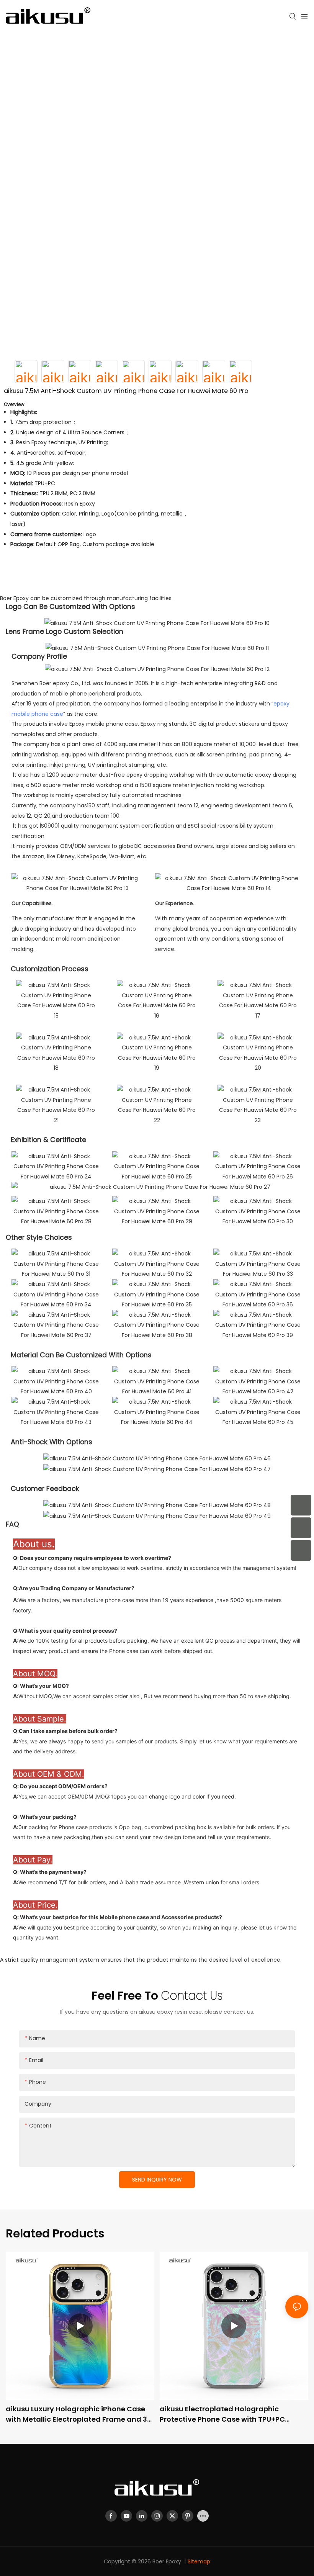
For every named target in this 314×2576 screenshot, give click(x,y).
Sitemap (199, 2561)
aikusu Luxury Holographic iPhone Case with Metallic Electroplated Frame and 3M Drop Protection (79, 2414)
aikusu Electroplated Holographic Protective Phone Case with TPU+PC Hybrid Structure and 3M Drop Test (222, 2414)
